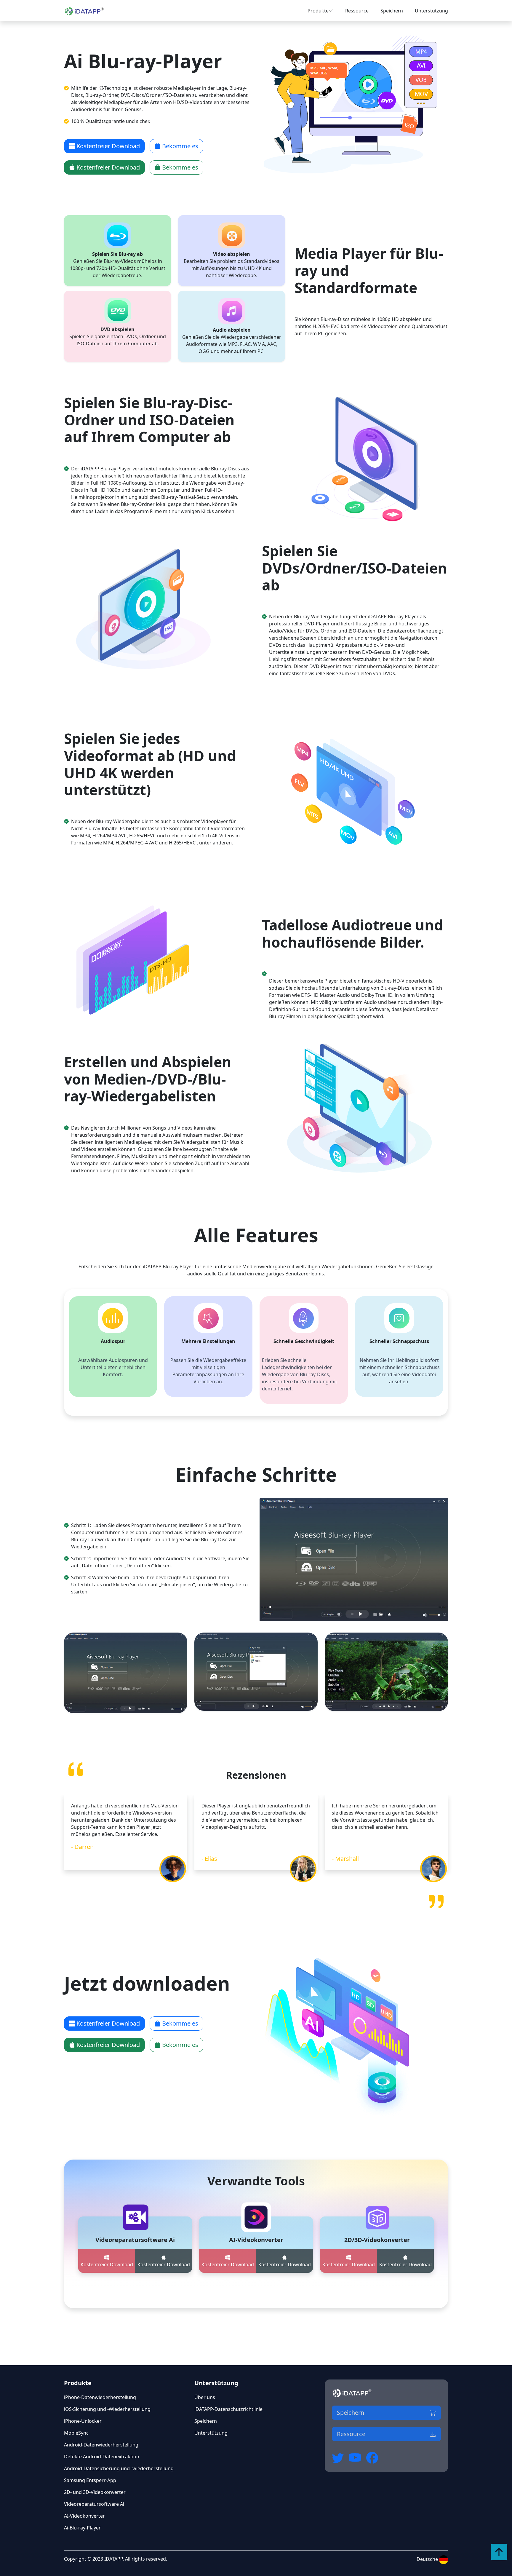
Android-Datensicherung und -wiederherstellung (119, 2468)
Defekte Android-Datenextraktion (102, 2457)
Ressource (357, 11)
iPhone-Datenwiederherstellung (100, 2397)
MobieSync (76, 2433)
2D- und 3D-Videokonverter (95, 2492)
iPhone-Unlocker (83, 2421)
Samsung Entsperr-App (90, 2480)
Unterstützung (431, 11)
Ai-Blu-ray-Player (82, 2528)
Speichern (392, 11)
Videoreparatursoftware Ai (94, 2504)
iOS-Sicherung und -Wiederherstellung (107, 2409)
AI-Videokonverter (84, 2516)
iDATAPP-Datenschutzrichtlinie (228, 2409)
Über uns (205, 2397)
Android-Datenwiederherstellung (101, 2445)
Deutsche (428, 2559)
